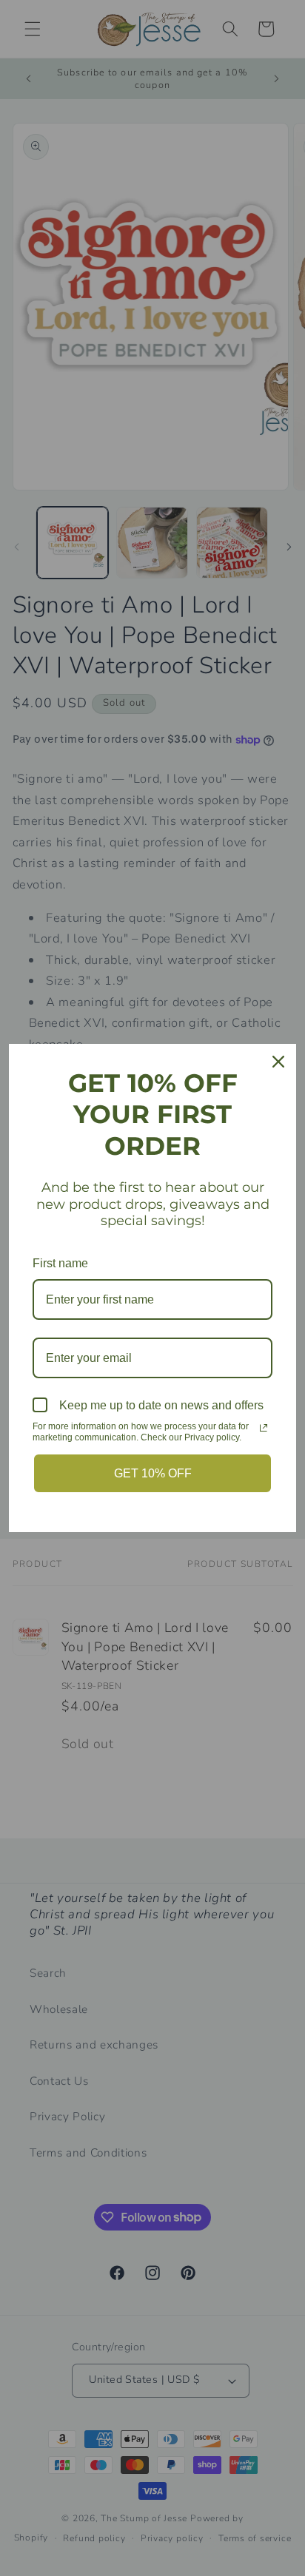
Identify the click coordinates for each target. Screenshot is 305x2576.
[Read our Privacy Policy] (264, 1428)
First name (60, 1263)
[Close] (278, 1062)
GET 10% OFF (153, 1473)
